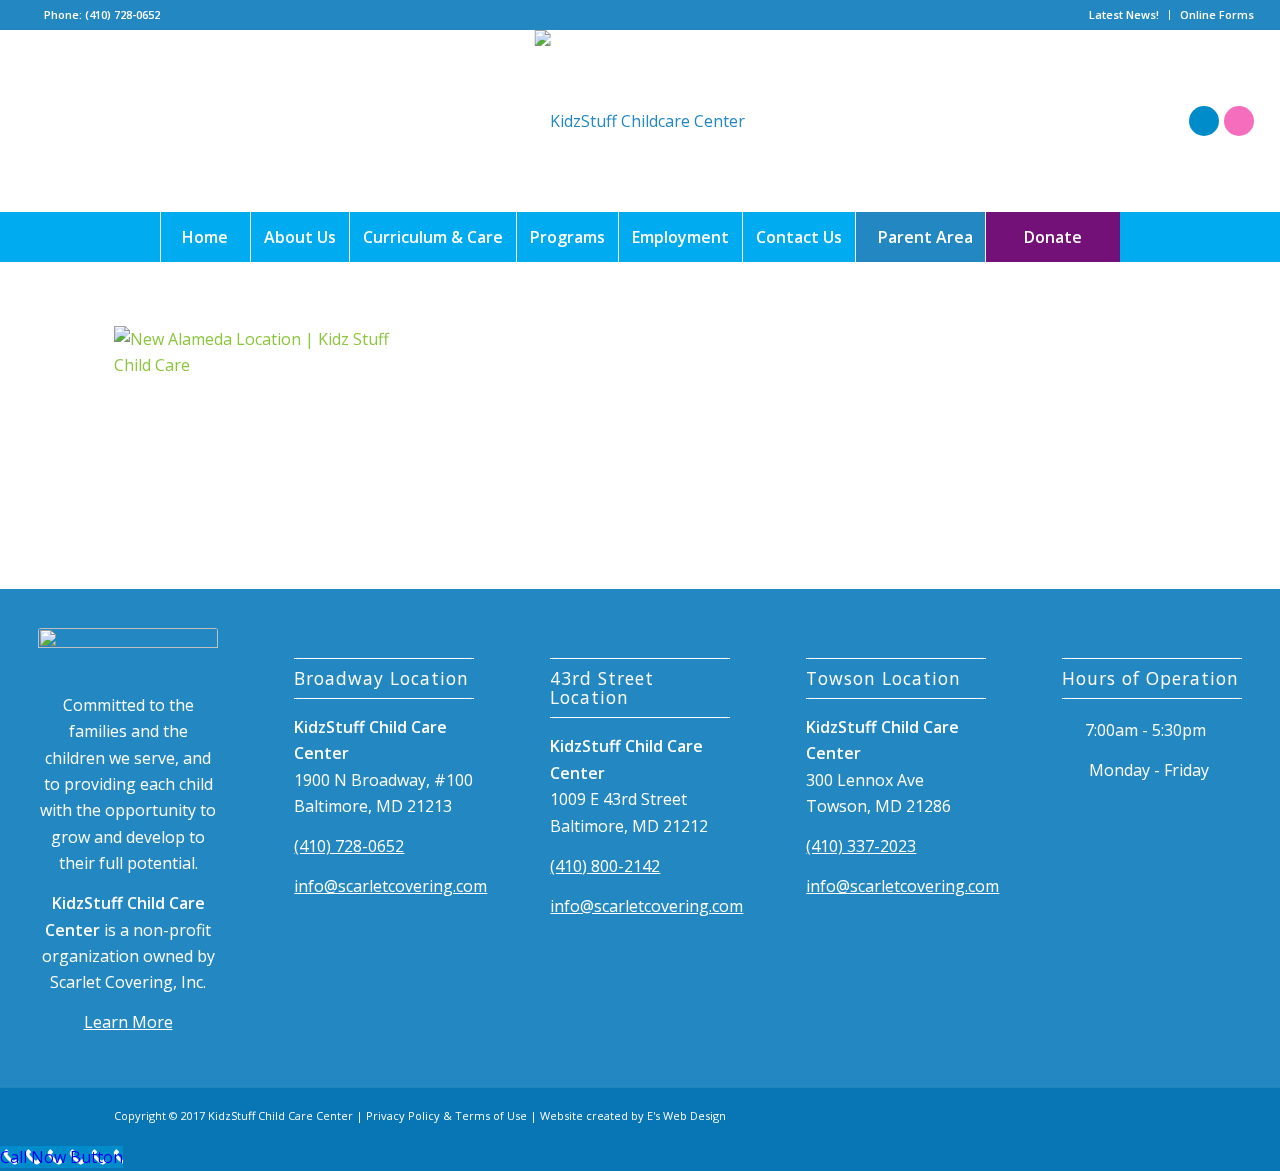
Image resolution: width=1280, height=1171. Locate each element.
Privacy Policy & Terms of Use (446, 1115)
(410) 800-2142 (605, 866)
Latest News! (1124, 14)
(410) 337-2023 (861, 846)
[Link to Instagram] (1239, 121)
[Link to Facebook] (1204, 121)
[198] (639, 121)
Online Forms (1217, 14)
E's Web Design (686, 1115)
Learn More (128, 1022)
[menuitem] (1124, 15)
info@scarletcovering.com (390, 886)
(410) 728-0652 (349, 846)
